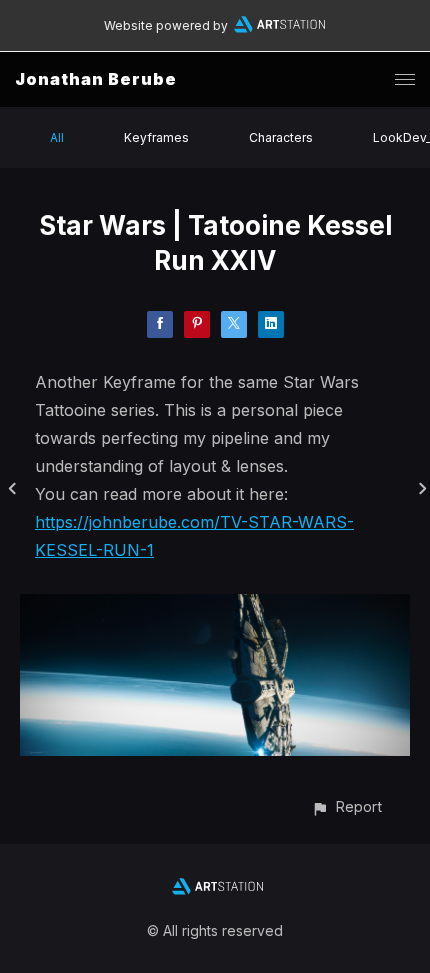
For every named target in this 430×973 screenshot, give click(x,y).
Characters (281, 137)
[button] (346, 806)
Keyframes (156, 137)
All (57, 137)
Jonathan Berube (96, 79)
